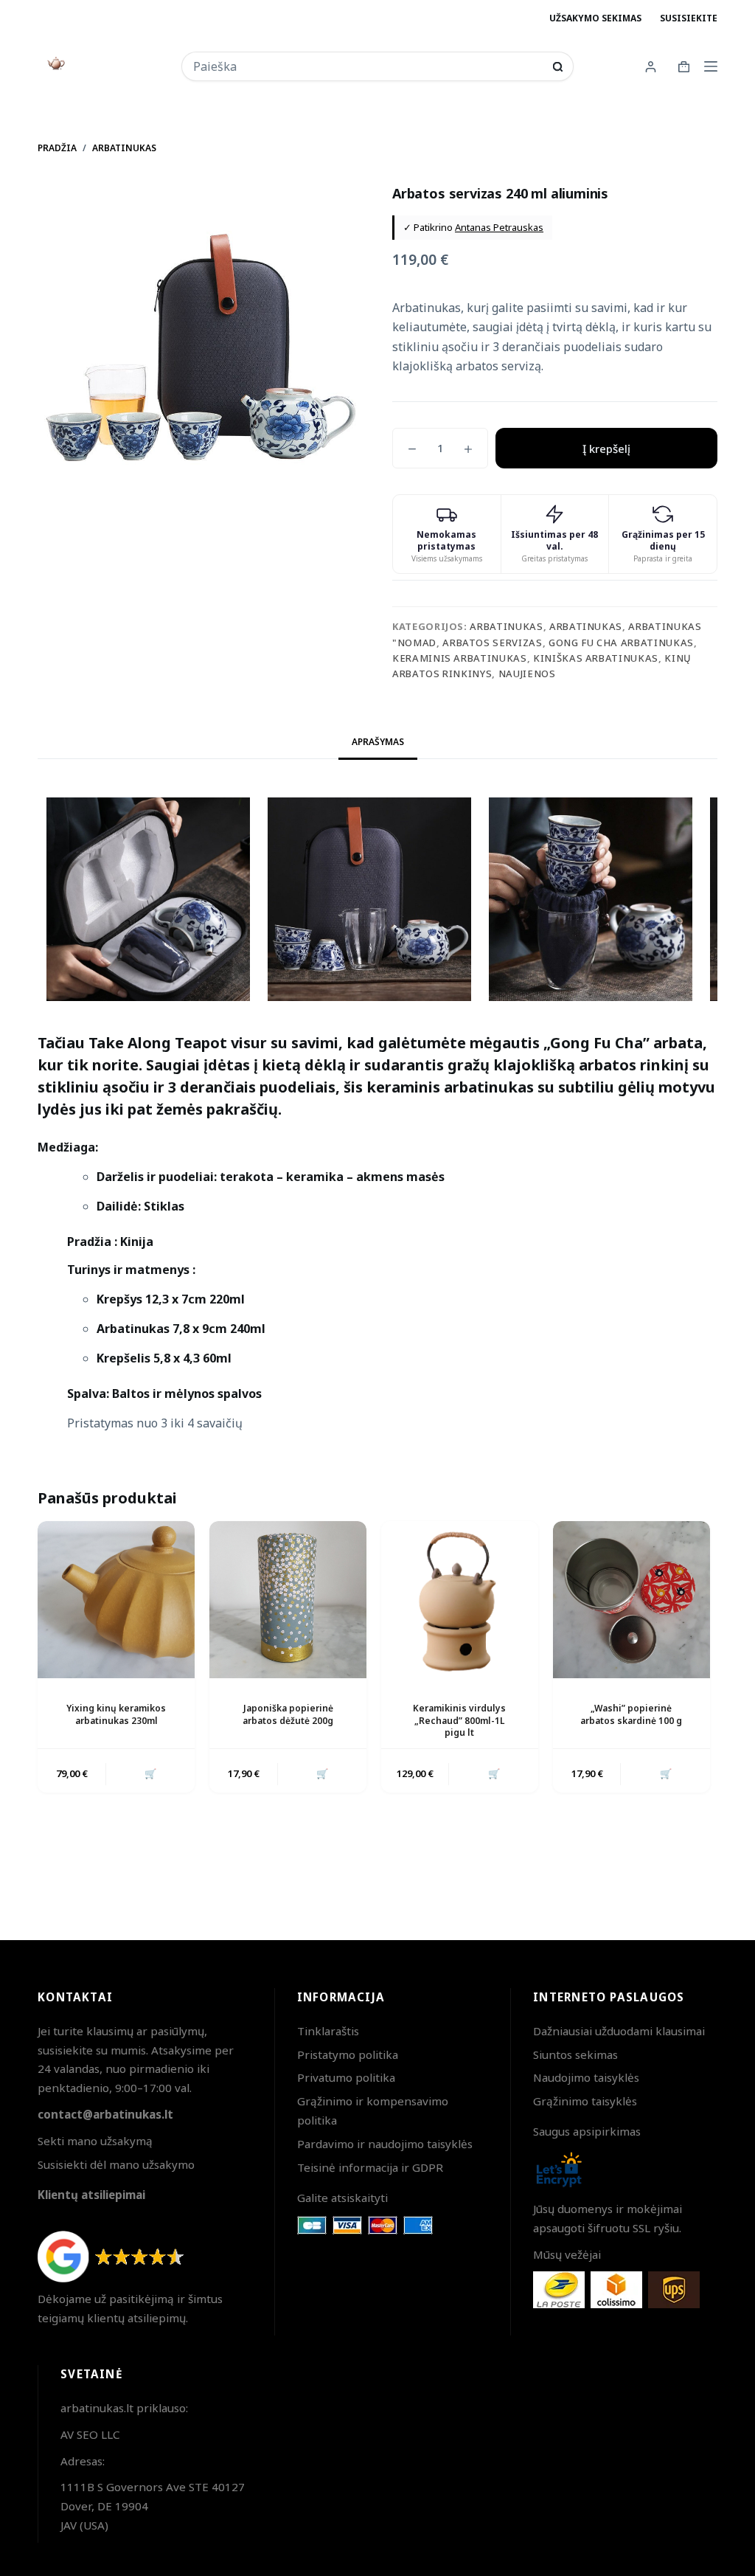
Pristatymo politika (348, 2054)
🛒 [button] (150, 1773)
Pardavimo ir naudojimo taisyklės (385, 2144)
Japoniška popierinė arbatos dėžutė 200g (288, 1714)
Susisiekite (689, 18)
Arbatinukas (506, 626)
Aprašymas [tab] (378, 742)
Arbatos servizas (492, 643)
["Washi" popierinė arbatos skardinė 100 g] (632, 1600)
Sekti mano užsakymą (95, 2141)
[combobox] (368, 66)
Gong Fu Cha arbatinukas (621, 643)
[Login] (651, 67)
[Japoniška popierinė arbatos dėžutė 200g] (288, 1600)
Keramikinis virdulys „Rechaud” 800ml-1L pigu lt (459, 1721)
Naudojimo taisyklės (586, 2077)
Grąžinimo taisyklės (585, 2101)
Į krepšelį (606, 449)
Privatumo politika (346, 2077)
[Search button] (558, 67)
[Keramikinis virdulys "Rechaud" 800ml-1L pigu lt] (460, 1600)
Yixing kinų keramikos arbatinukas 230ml (116, 1714)
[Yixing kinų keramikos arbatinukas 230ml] (116, 1600)
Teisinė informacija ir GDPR (370, 2167)
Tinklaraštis (328, 2031)
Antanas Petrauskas (499, 227)
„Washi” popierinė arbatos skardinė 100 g (631, 1714)
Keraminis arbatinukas (460, 658)
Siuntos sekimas (575, 2054)
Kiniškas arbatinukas (596, 658)
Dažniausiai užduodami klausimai (619, 2031)
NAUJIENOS (527, 674)
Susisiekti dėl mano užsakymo (116, 2164)
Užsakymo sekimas (595, 18)
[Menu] (711, 66)
